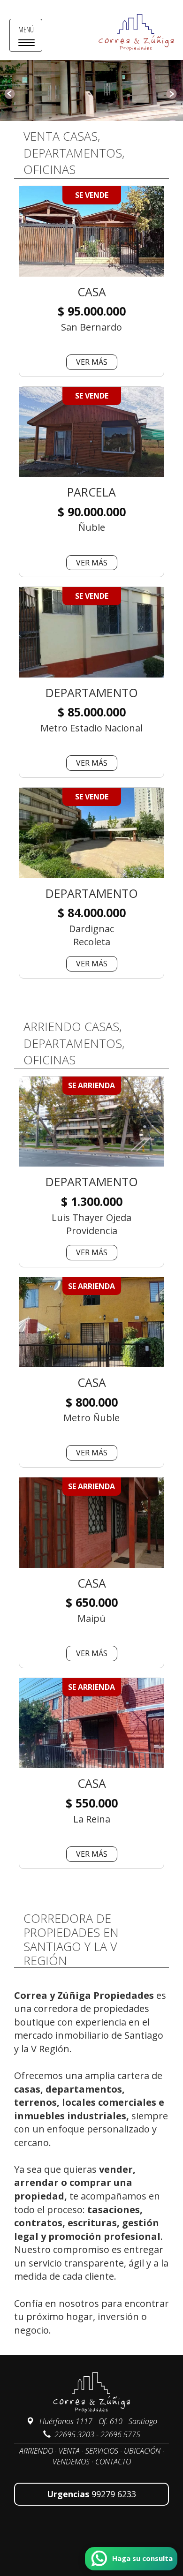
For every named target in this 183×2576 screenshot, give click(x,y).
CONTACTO (113, 2462)
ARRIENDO (36, 2451)
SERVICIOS (102, 2451)
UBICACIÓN (142, 2451)
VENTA (69, 2451)
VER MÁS (92, 362)
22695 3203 (74, 2434)
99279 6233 (114, 2494)
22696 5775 (120, 2434)
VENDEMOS (71, 2462)
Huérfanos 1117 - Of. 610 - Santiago (97, 2421)
